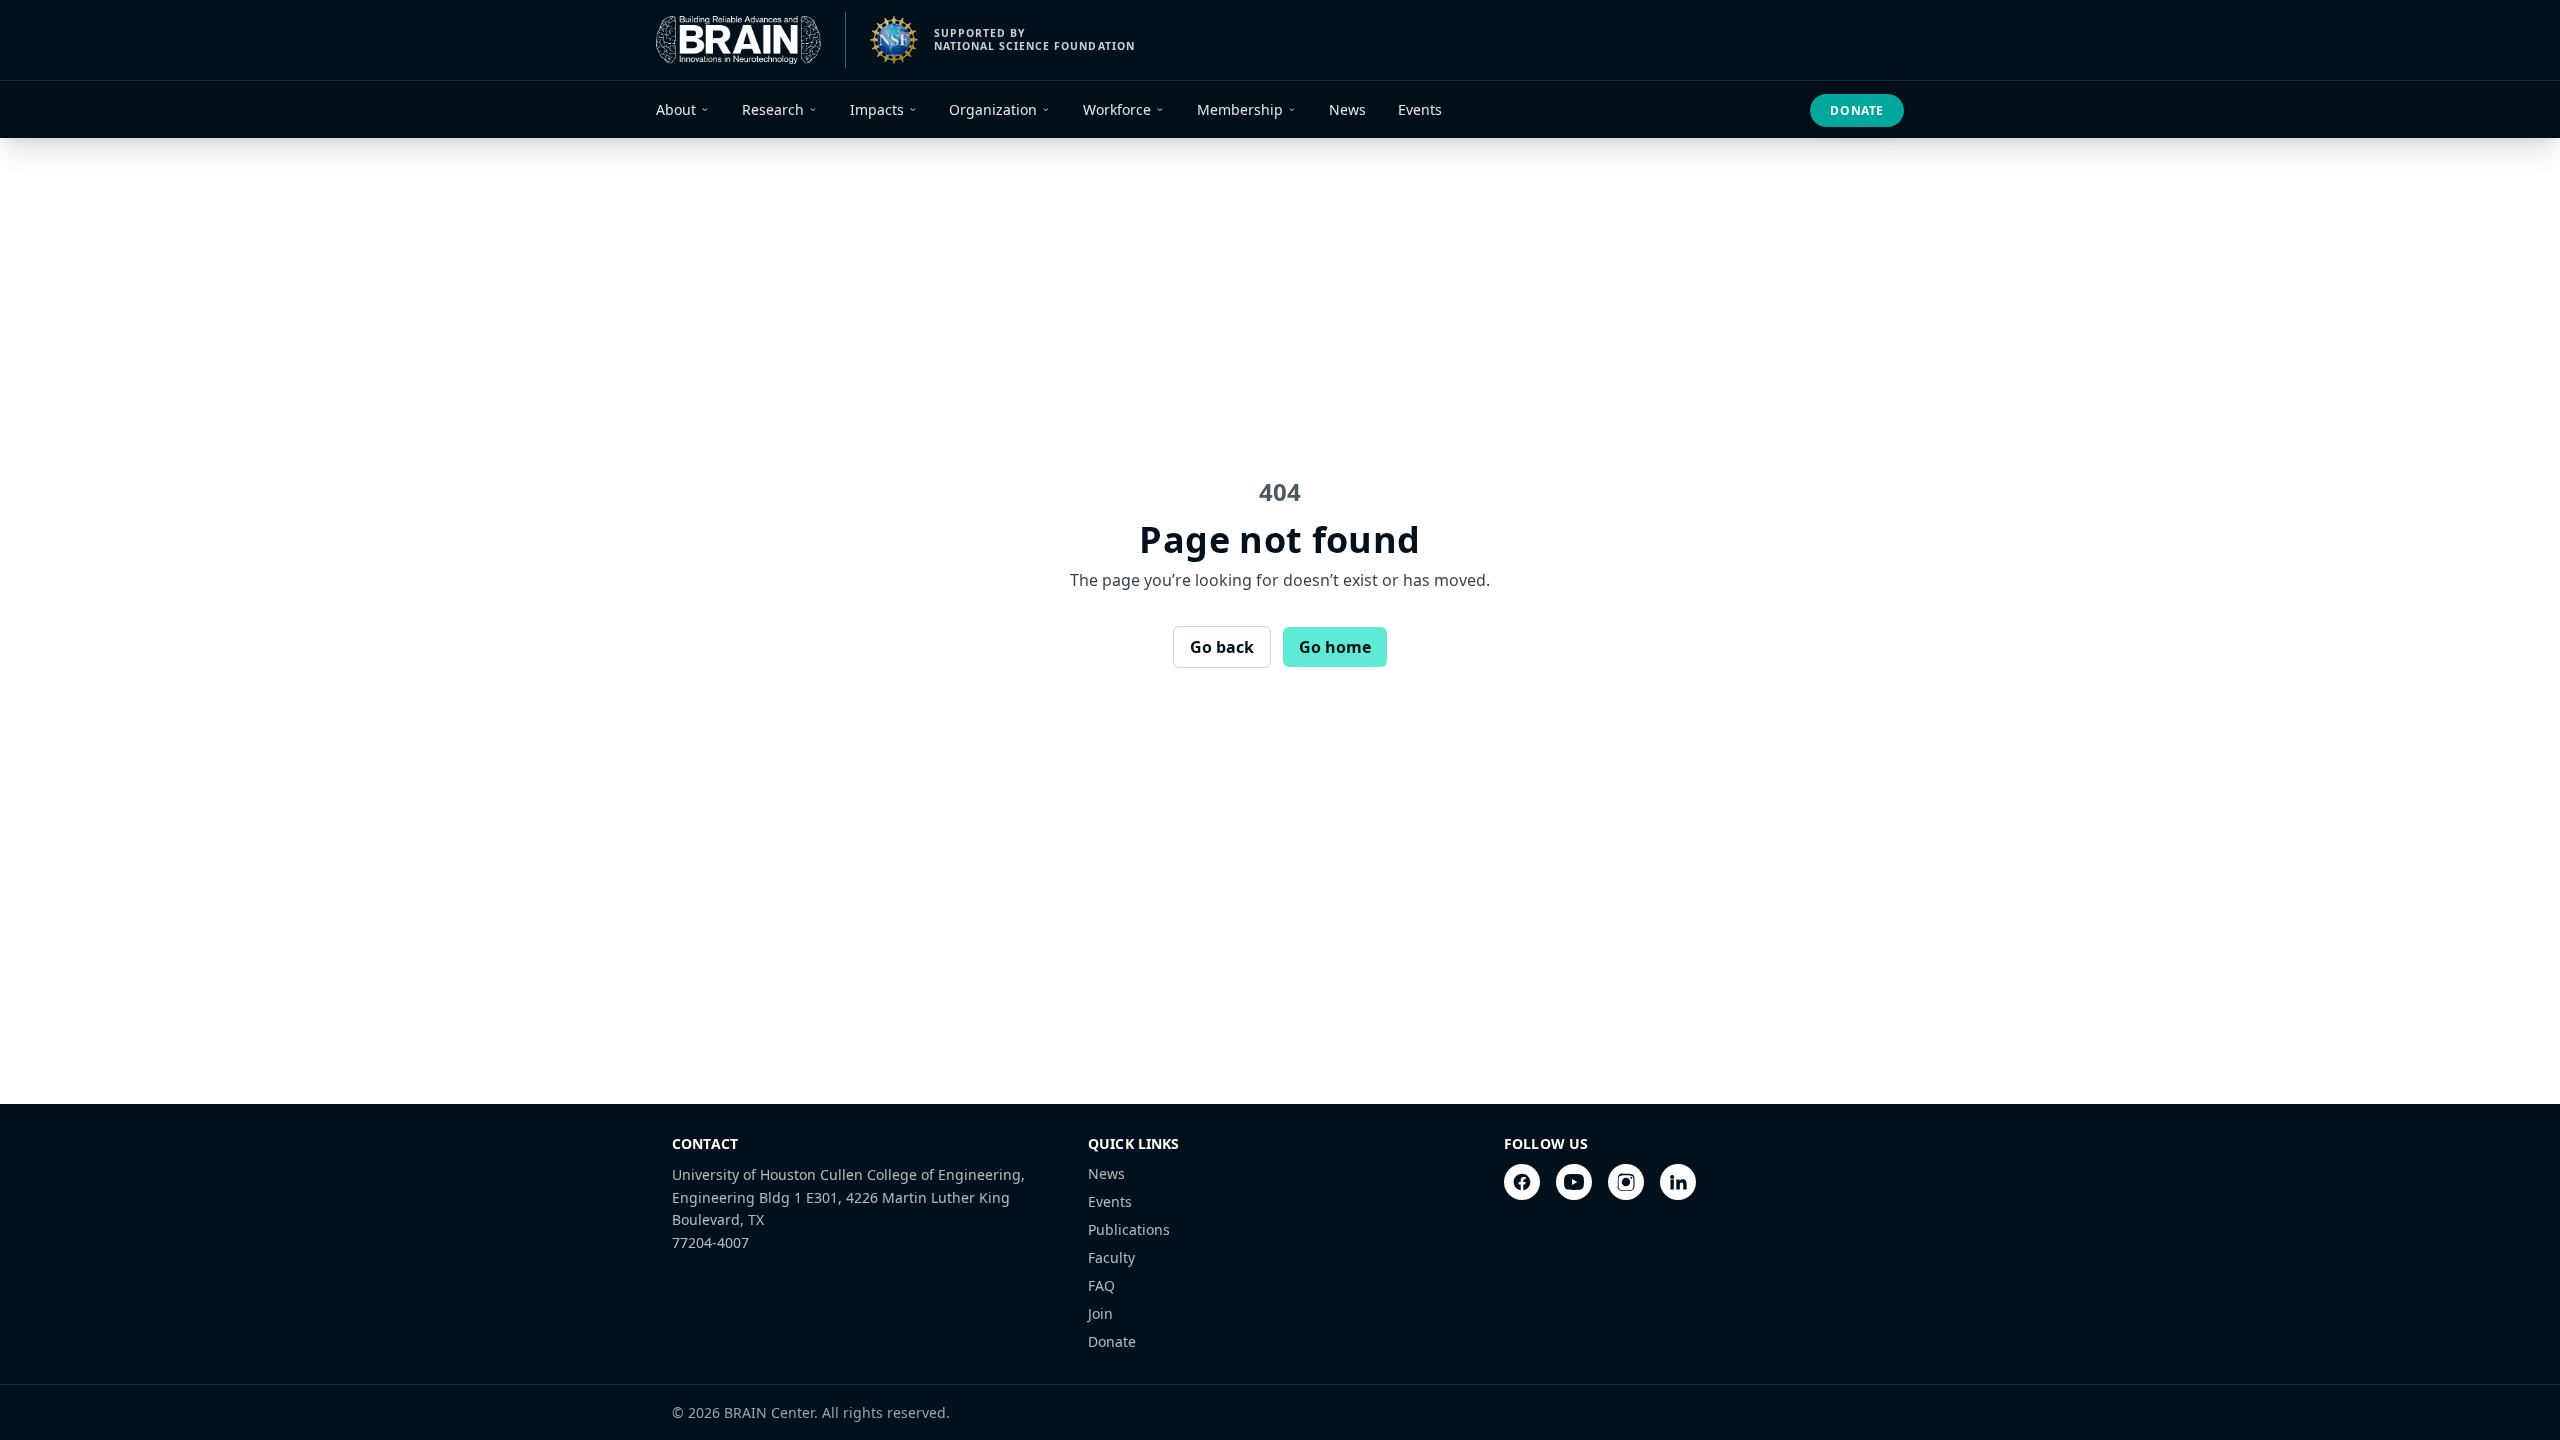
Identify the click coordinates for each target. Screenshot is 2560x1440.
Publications (1129, 1229)
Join (1100, 1313)
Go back (1222, 647)
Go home (1335, 647)
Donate (1857, 110)
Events (1110, 1201)
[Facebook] (1522, 1182)
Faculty (1111, 1257)
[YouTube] (1574, 1182)
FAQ (1101, 1285)
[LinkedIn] (1678, 1182)
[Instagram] (1626, 1182)
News (1106, 1173)
